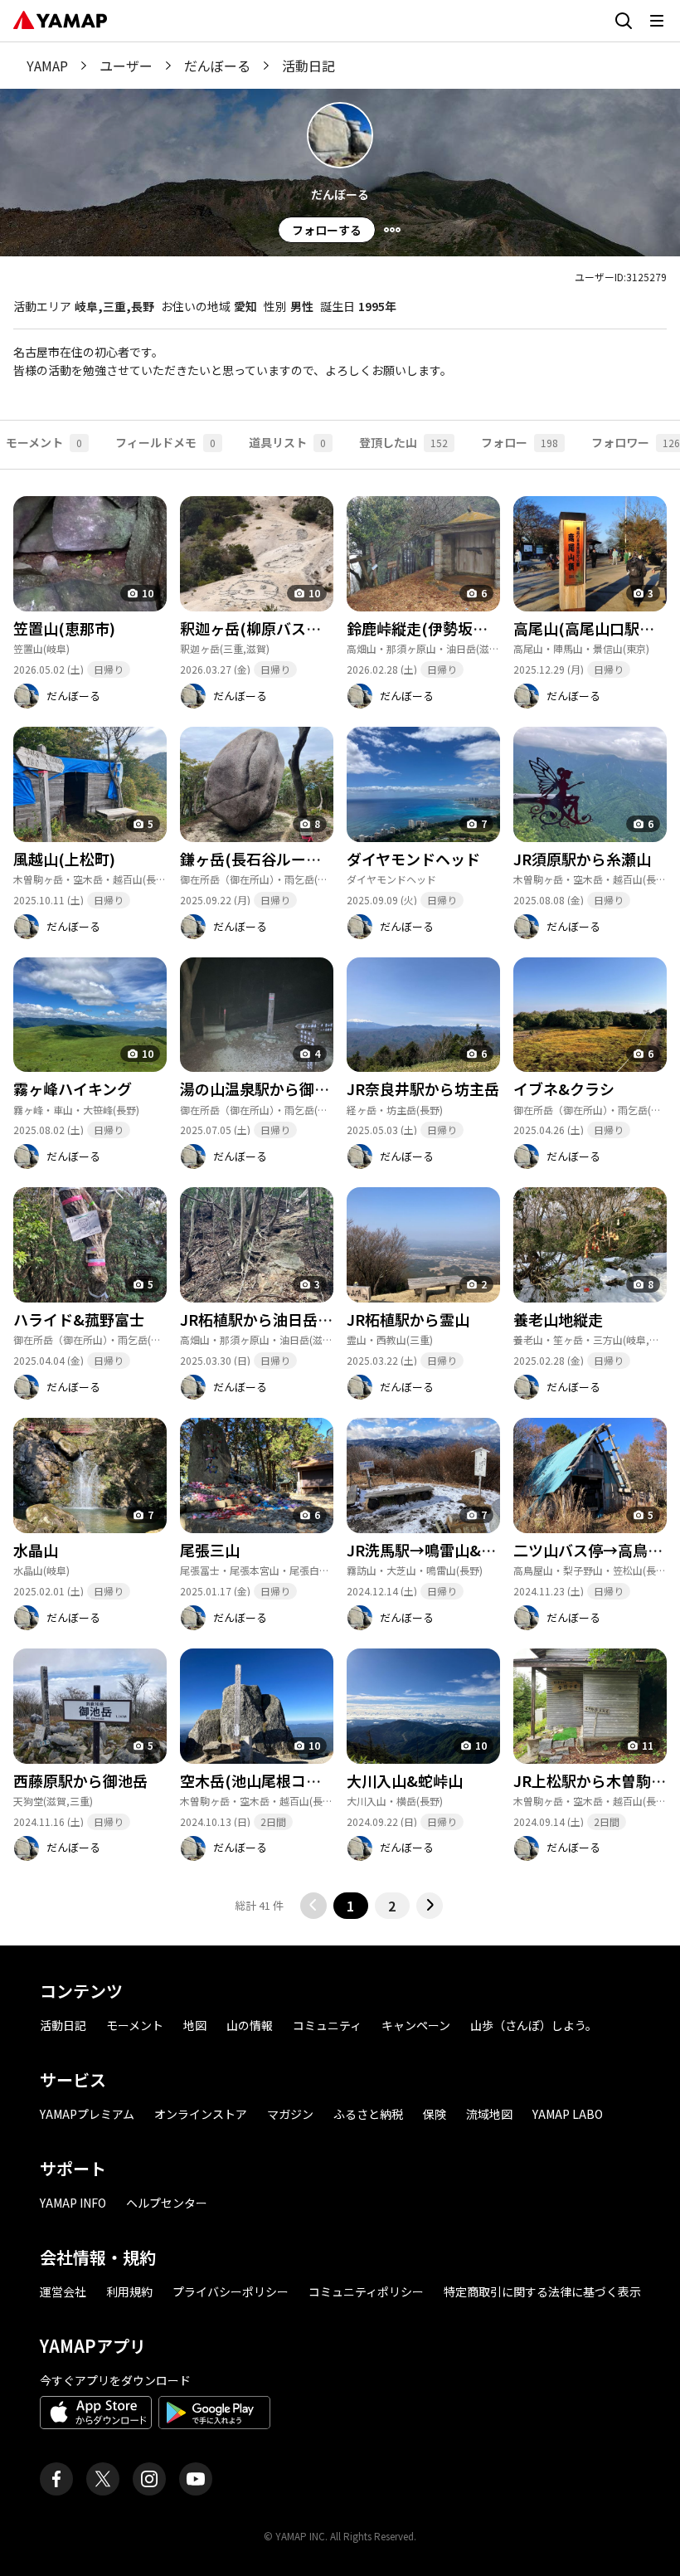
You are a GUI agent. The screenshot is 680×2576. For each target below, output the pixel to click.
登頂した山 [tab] (403, 442)
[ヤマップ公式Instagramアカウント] (149, 2479)
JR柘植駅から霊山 (408, 1319)
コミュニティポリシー (366, 2291)
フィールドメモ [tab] (165, 442)
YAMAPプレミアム (87, 2114)
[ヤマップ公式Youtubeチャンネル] (196, 2479)
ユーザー (126, 66)
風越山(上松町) (64, 859)
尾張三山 (210, 1550)
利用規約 (129, 2291)
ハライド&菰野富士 (79, 1319)
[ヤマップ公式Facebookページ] (56, 2479)
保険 (435, 2114)
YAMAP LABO (568, 2114)
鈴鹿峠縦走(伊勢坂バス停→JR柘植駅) (474, 628)
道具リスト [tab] (287, 442)
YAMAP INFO (73, 2203)
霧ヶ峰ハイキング (73, 1088)
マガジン (290, 2114)
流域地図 (489, 2114)
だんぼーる (217, 66)
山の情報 (250, 2025)
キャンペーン (416, 2025)
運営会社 (63, 2291)
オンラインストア (201, 2114)
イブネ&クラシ (564, 1088)
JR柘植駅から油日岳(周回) (270, 1319)
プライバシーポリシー (231, 2291)
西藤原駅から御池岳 (80, 1780)
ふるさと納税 (368, 2114)
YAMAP (47, 66)
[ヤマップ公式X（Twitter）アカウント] (103, 2479)
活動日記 (63, 2025)
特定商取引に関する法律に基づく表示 (542, 2291)
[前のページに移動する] (313, 1906)
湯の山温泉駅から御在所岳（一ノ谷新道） (322, 1088)
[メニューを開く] (657, 21)
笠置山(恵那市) (64, 628)
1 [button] (350, 1906)
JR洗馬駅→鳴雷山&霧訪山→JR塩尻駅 (475, 1550)
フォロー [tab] (520, 442)
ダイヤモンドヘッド (413, 859)
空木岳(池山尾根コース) (260, 1780)
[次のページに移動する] (430, 1906)
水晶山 (36, 1550)
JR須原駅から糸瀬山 (582, 859)
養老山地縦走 (558, 1319)
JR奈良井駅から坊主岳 (423, 1088)
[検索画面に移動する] (624, 21)
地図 (195, 2025)
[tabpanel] (340, 1194)
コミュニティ (327, 2025)
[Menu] (392, 230)
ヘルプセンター (167, 2203)
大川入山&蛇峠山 (405, 1780)
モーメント (135, 2025)
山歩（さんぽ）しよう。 (534, 2025)
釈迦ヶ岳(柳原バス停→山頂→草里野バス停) (328, 628)
